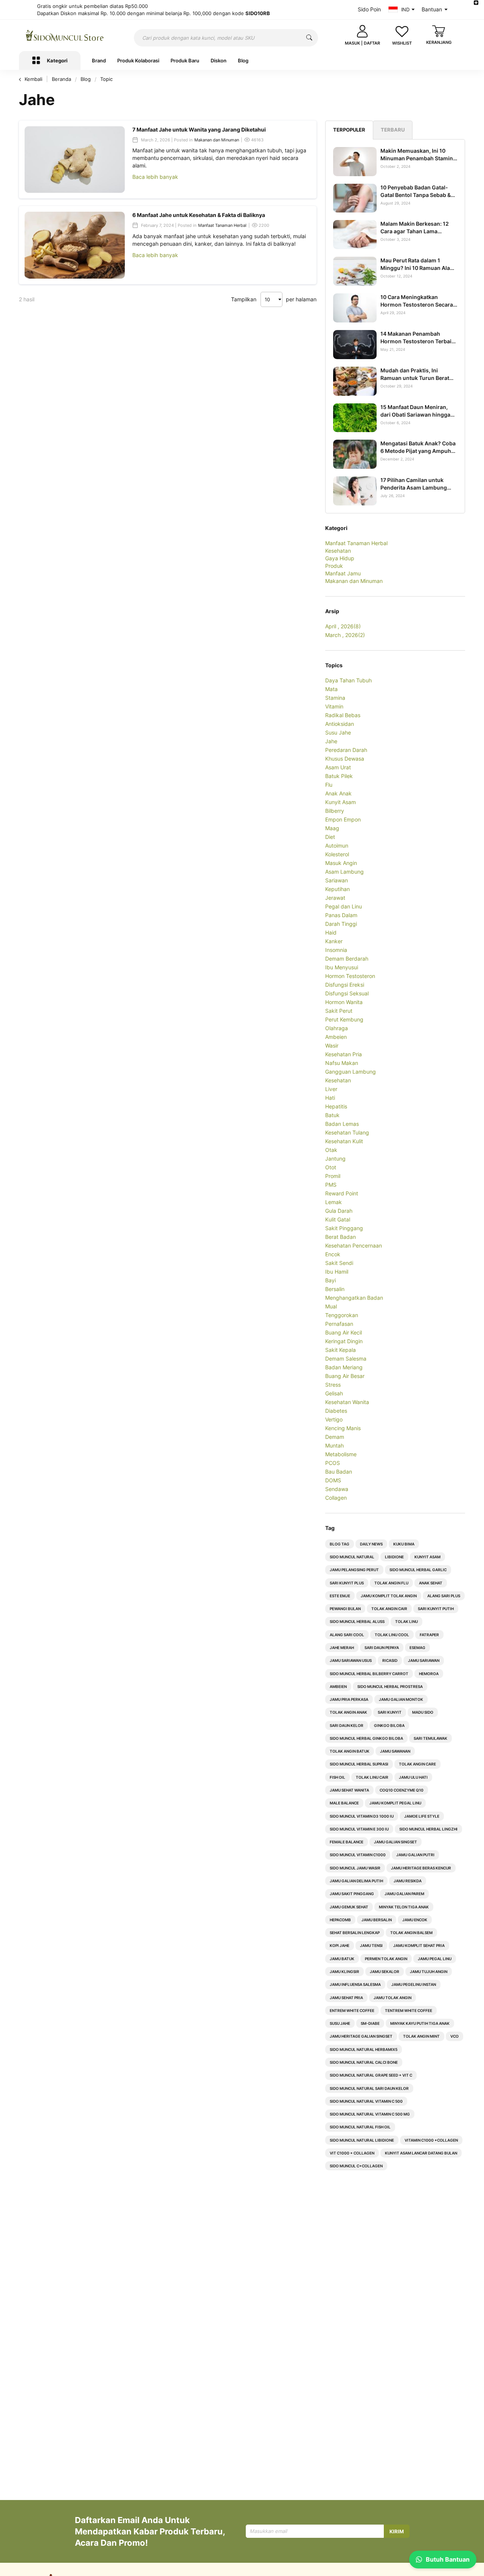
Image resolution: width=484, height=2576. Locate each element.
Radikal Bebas (343, 715)
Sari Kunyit (390, 1712)
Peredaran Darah (346, 750)
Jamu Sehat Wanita (349, 1790)
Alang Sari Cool (347, 1635)
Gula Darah (339, 1211)
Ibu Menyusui (342, 967)
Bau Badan (339, 1472)
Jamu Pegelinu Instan (414, 1984)
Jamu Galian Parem (404, 1894)
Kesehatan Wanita (347, 1402)
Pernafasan (339, 1324)
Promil (333, 1176)
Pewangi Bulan (345, 1609)
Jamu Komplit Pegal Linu (395, 1803)
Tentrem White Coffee (409, 2010)
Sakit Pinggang (344, 1228)
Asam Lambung (344, 872)
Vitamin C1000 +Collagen (431, 2140)
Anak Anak (338, 793)
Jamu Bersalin (377, 1920)
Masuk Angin (341, 863)
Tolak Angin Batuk (350, 1751)
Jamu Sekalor (385, 1972)
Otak (331, 1150)
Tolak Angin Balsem (411, 1933)
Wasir (332, 1045)
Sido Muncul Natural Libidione (362, 2140)
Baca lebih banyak (155, 177)
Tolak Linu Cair (372, 1777)
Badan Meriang (344, 1367)
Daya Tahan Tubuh (348, 680)
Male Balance (344, 1803)
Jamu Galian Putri (415, 1855)
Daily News (371, 1544)
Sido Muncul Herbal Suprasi (359, 1764)
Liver (331, 1089)
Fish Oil (337, 1777)
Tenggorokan (342, 1315)
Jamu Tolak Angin (392, 1998)
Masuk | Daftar (362, 43)
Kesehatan (338, 551)
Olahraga (337, 1028)
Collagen (336, 1498)
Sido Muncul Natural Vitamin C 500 (366, 2101)
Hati (330, 1098)
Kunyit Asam (341, 802)
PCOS (333, 1463)
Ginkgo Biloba (389, 1725)
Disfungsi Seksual (347, 993)
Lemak (334, 1202)
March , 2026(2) (345, 635)
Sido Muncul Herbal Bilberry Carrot (369, 1674)
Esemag (417, 1648)
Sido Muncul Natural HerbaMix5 (364, 2049)
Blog (86, 79)
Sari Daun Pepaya (382, 1648)
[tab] (349, 130)
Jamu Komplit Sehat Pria (419, 1945)
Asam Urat (338, 767)
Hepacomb (340, 1920)
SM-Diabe (370, 2023)
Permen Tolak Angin (386, 1959)
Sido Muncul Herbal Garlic (418, 1570)
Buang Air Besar (345, 1376)
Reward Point (342, 1193)
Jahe (331, 741)
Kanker (334, 941)
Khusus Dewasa (345, 759)
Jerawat (335, 898)
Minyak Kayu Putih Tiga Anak (420, 2023)
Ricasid (390, 1660)
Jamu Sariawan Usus (351, 1660)
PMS (331, 1185)
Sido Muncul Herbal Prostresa (390, 1686)
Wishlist (402, 43)
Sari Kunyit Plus (347, 1583)
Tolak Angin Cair (389, 1609)
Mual (331, 1306)
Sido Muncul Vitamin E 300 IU (359, 1829)
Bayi (330, 1280)
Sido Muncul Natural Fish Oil (360, 2127)
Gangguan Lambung (351, 1072)
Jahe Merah (342, 1648)
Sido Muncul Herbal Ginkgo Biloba (366, 1738)
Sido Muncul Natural (352, 1557)
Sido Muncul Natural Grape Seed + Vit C (371, 2075)
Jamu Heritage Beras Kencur (421, 1868)
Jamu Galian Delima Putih (356, 1881)
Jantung (335, 1159)
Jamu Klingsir (344, 1972)
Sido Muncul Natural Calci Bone (364, 2062)
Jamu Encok (415, 1920)
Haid (331, 932)
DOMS (333, 1480)
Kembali (33, 79)
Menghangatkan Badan (354, 1298)
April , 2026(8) (343, 626)
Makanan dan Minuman (217, 140)
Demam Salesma (346, 1359)
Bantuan (432, 9)
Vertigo (334, 1419)
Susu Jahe (338, 732)
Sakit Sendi (339, 1263)
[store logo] (65, 36)
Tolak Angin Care (417, 1764)
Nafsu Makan (342, 1063)
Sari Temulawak (430, 1738)
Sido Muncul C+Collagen (356, 2166)
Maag (332, 828)
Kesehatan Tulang (347, 1132)
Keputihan (337, 889)
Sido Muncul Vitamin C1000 (358, 1855)
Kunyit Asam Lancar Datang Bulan (421, 2153)
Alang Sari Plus (444, 1596)
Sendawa (337, 1489)
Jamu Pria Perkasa (349, 1699)
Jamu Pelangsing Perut (354, 1570)
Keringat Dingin (344, 1341)
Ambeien (336, 1037)
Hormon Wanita (344, 1002)
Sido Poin (369, 9)
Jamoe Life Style (422, 1816)
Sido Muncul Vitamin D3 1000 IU (362, 1816)
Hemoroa (429, 1674)
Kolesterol (337, 854)
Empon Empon (343, 819)
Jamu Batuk (342, 1959)
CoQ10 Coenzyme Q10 (402, 1790)
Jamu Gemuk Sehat (349, 1907)
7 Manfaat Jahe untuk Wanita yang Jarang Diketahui (199, 129)
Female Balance (347, 1842)
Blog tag (340, 1544)
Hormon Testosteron (350, 976)
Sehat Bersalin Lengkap (355, 1933)
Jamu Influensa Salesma (355, 1984)
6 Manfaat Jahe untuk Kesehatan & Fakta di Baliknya (199, 215)
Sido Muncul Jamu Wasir (355, 1868)
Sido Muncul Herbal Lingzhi (428, 1829)
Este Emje (340, 1596)
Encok (333, 1254)
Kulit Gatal (338, 1219)
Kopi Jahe (340, 1945)
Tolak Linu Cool (392, 1635)
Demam (335, 1437)
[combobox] (226, 38)
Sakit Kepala (341, 1350)
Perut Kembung (344, 1019)
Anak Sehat (431, 1583)
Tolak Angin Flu (391, 1583)
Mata (331, 689)
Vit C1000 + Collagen (352, 2153)
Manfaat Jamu (343, 573)
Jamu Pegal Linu (435, 1959)
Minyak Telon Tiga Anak (404, 1907)
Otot (331, 1167)
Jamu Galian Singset (396, 1842)
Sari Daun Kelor (347, 1725)
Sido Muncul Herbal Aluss (357, 1621)
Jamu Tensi (371, 1945)
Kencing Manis (343, 1428)
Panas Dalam (341, 915)
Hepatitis (336, 1106)
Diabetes (336, 1411)
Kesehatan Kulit (344, 1141)
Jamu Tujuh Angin (429, 1972)
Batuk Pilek (339, 776)
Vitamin (334, 706)
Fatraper (429, 1635)
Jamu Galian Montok (401, 1699)
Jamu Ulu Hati (413, 1777)
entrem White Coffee (352, 2010)
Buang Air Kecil (344, 1332)
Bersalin (335, 1289)
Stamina (335, 698)
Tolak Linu (406, 1621)
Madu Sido (423, 1712)
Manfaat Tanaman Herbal (222, 225)
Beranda (62, 79)
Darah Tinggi (341, 924)
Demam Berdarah (347, 959)
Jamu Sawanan (395, 1751)
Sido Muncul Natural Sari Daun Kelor (369, 2088)
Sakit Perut (339, 1011)
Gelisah (334, 1393)
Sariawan (337, 880)
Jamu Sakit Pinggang (352, 1894)
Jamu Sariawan (424, 1660)
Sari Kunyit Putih (436, 1609)
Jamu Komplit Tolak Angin (389, 1596)
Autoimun (337, 845)
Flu (329, 785)
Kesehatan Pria (344, 1054)
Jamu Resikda (408, 1881)
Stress (333, 1385)
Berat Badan (341, 1237)
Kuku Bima (404, 1544)
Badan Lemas (342, 1124)
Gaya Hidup (340, 558)
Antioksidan (340, 724)
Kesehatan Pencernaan (354, 1245)
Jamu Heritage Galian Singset (361, 2036)
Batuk (332, 1115)
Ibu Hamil (337, 1272)
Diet (330, 837)
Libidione (394, 1557)
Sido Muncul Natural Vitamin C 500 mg (370, 2114)
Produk (334, 566)
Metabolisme (341, 1454)
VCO (455, 2036)
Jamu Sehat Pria (346, 1998)
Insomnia (336, 950)
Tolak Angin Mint (421, 2036)
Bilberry (335, 811)
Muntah (334, 1445)
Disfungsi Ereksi (345, 985)
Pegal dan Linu (344, 906)
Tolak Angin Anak (348, 1712)
